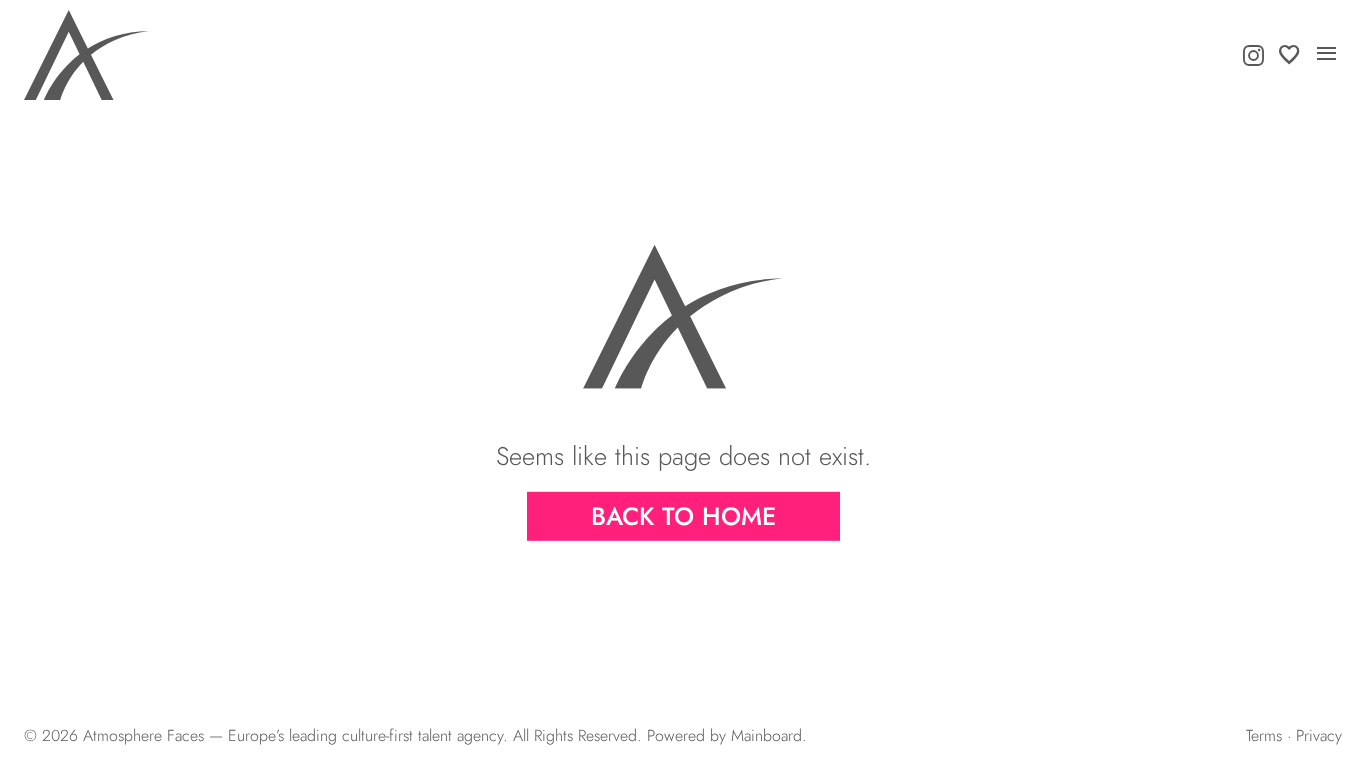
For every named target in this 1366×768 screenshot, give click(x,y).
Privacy (1319, 735)
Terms (1264, 735)
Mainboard (766, 735)
